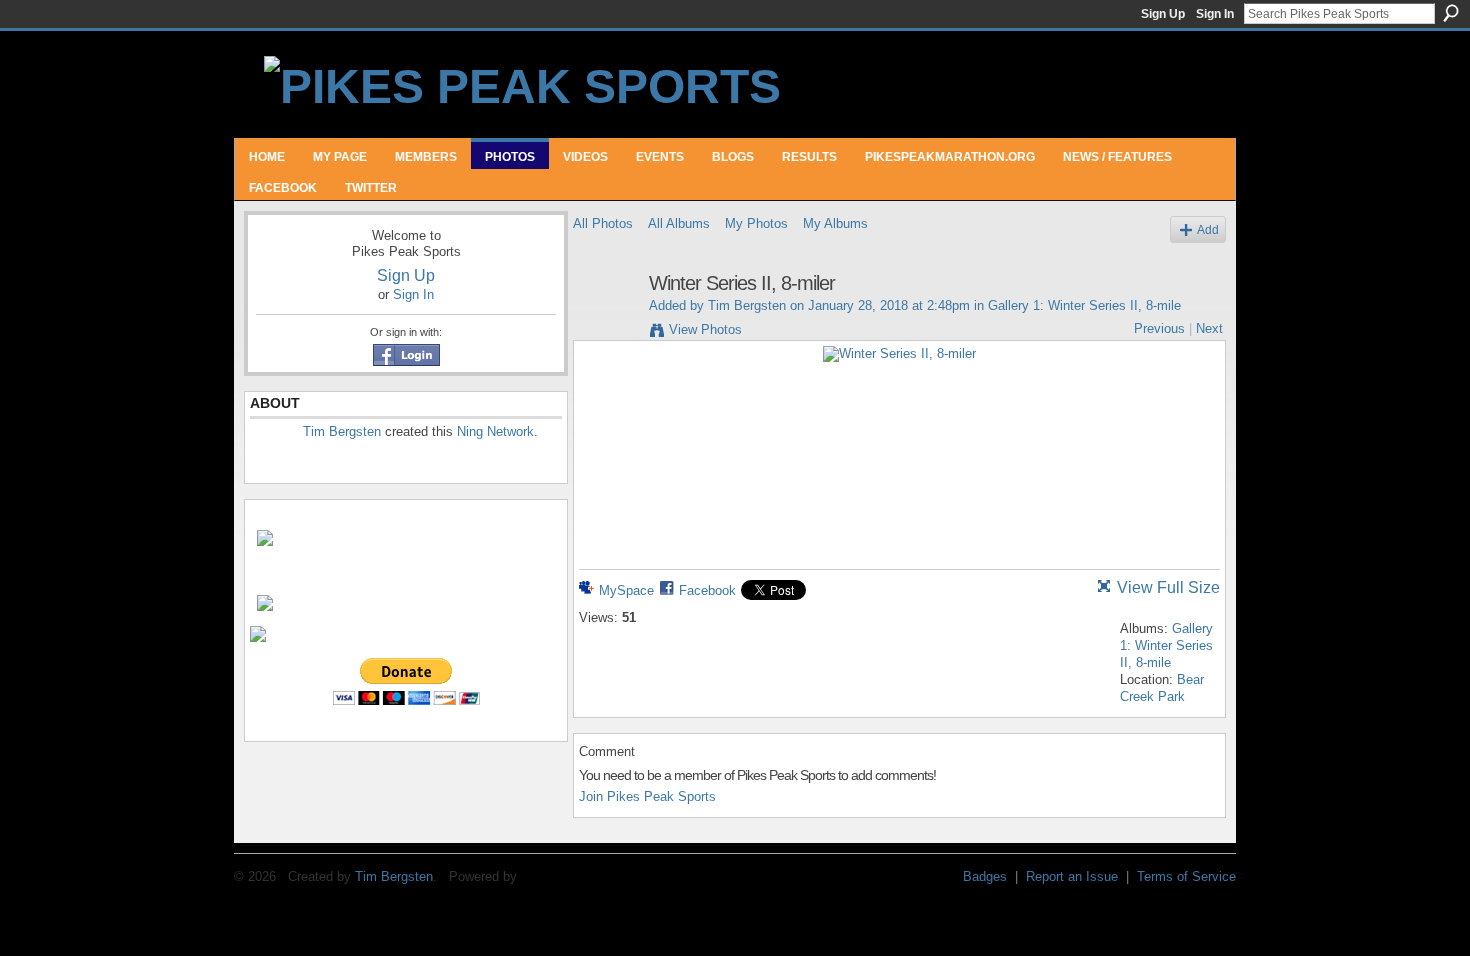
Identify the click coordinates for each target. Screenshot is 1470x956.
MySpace (626, 590)
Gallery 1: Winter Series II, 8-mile (1084, 305)
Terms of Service (1186, 876)
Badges (985, 876)
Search (1451, 13)
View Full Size (1168, 587)
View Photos (705, 329)
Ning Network (495, 431)
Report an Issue (1072, 876)
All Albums (679, 223)
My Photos (756, 223)
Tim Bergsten (342, 431)
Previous (1159, 328)
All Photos (603, 223)
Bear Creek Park (1162, 688)
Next (1209, 328)
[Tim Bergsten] (605, 326)
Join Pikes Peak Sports (647, 796)
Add (1208, 229)
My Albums (835, 223)
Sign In (1215, 14)
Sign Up (1163, 14)
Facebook (707, 590)
